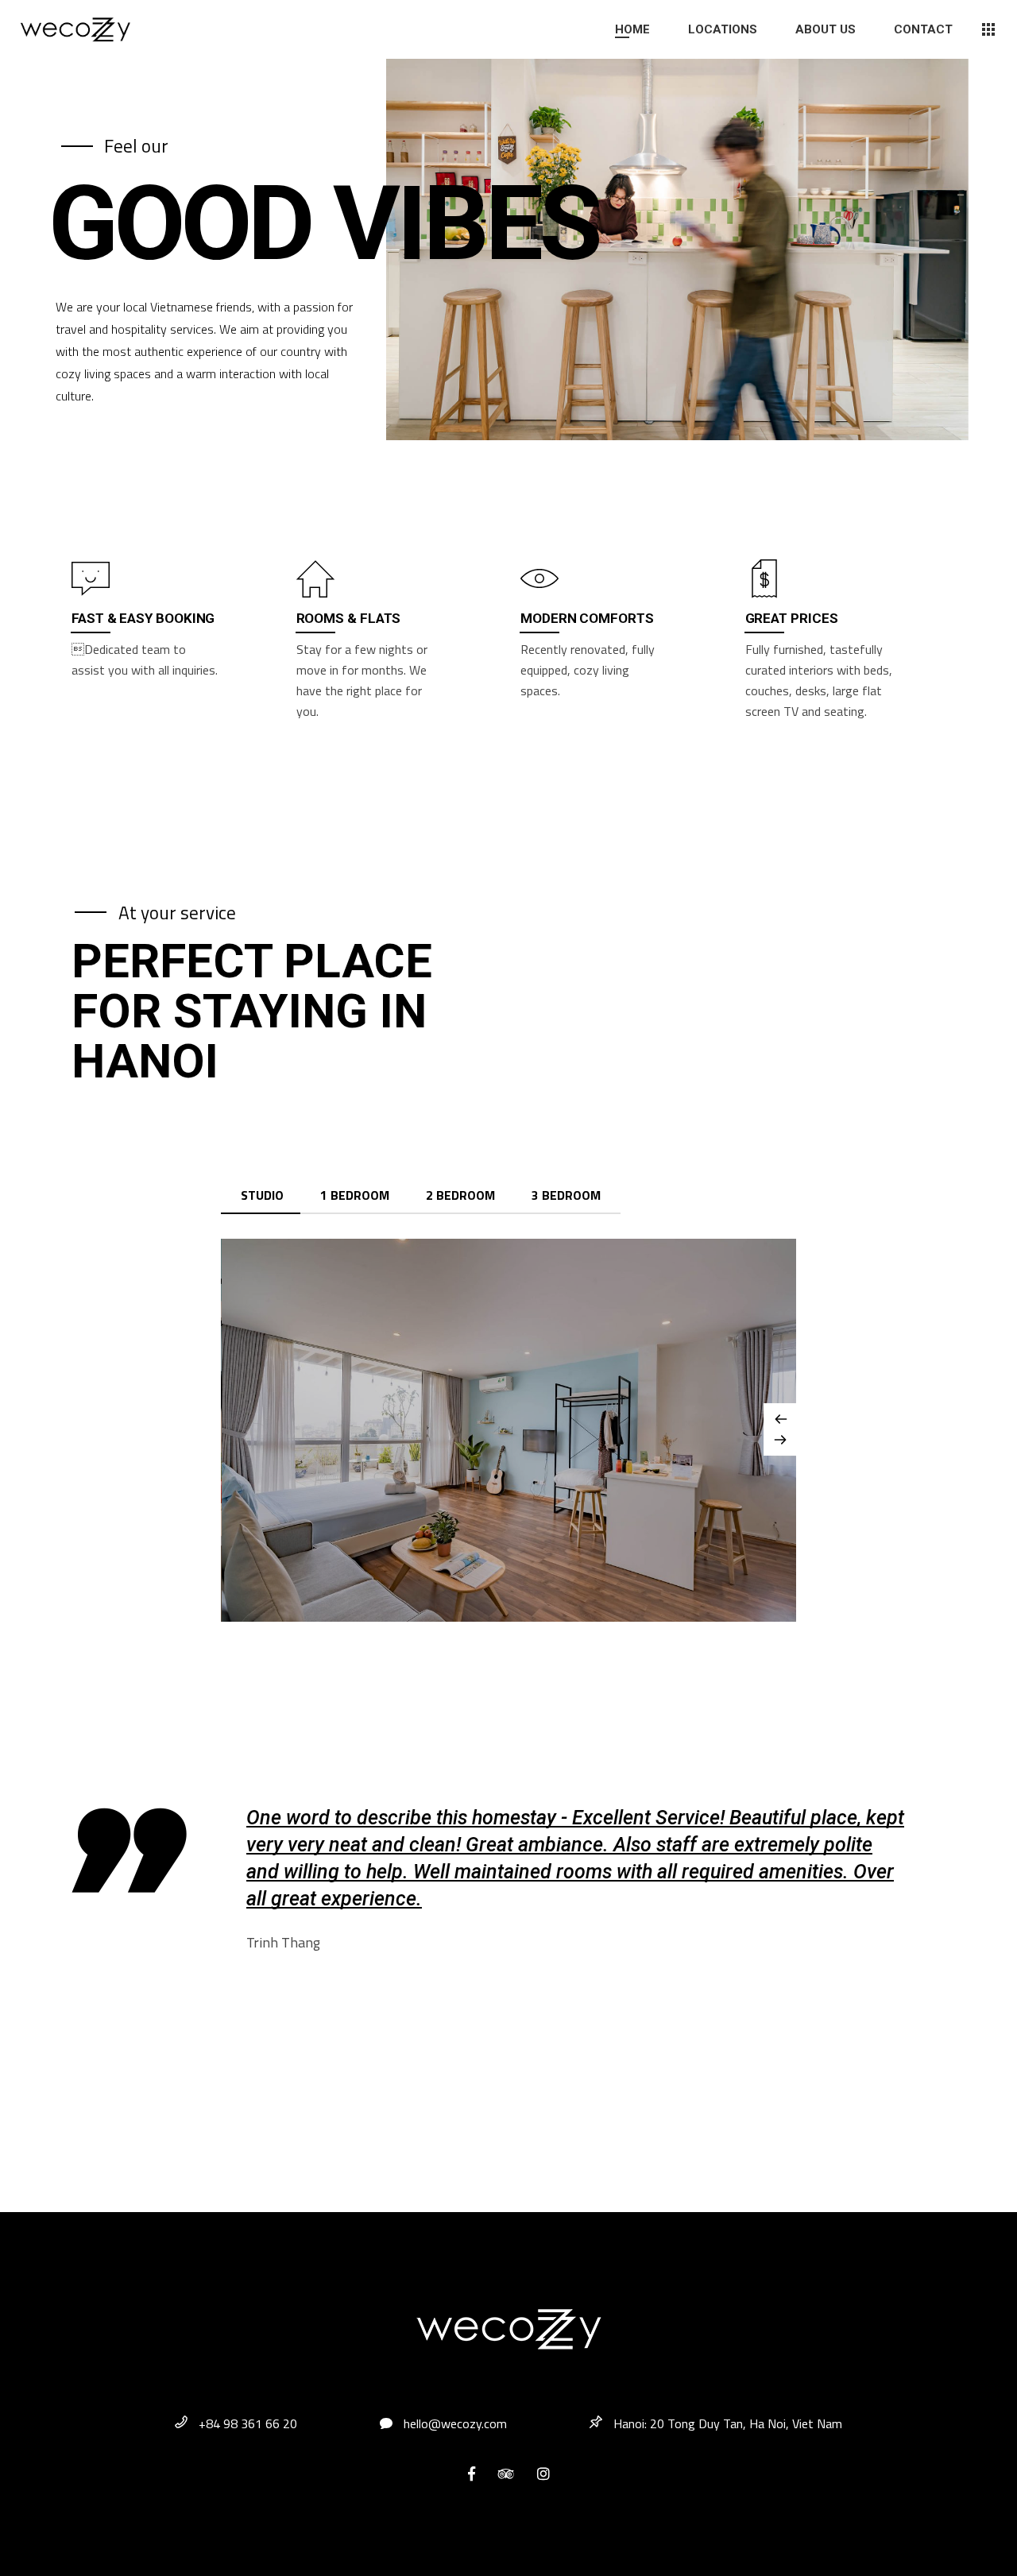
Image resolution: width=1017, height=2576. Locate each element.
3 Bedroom (566, 1195)
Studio (262, 1195)
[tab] (262, 1196)
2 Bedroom (460, 1195)
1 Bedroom (355, 1195)
